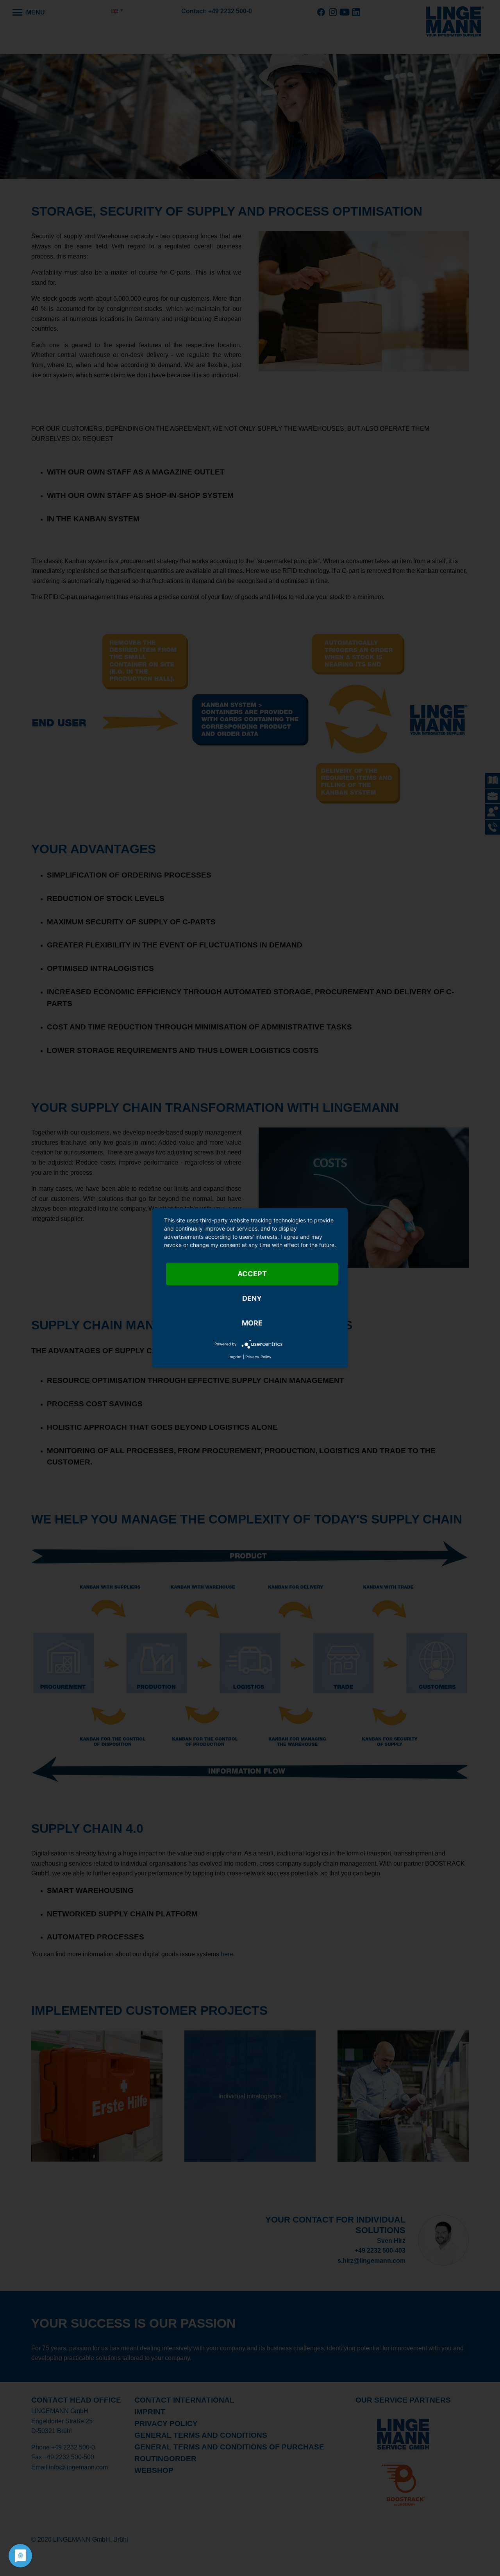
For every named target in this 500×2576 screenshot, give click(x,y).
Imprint (235, 1357)
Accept (252, 1274)
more (252, 1323)
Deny (252, 1298)
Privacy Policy (258, 1357)
